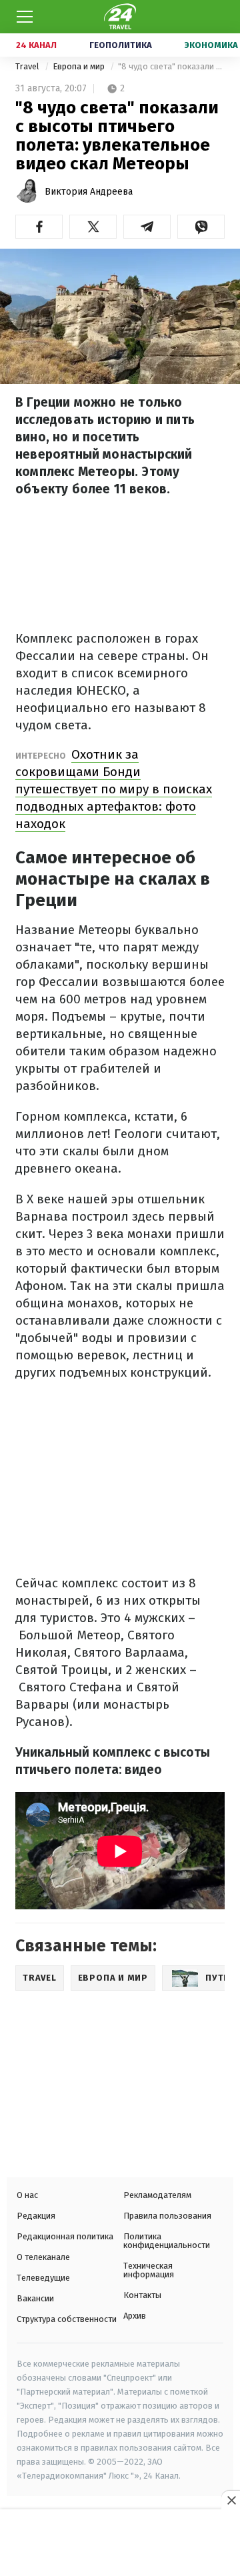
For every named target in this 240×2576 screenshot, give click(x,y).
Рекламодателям (157, 2195)
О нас (27, 2195)
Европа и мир (80, 66)
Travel (28, 66)
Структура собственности (67, 2319)
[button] (39, 227)
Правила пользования (167, 2216)
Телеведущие (43, 2278)
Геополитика (121, 45)
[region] (120, 2544)
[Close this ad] (231, 2500)
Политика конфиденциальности (167, 2241)
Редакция (36, 2216)
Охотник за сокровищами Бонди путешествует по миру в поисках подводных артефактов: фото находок (114, 789)
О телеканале (43, 2257)
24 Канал (36, 45)
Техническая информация (149, 2270)
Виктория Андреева (89, 192)
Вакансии (35, 2298)
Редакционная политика (65, 2236)
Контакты (142, 2295)
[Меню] (25, 17)
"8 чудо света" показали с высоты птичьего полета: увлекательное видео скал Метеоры (171, 66)
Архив (135, 2316)
